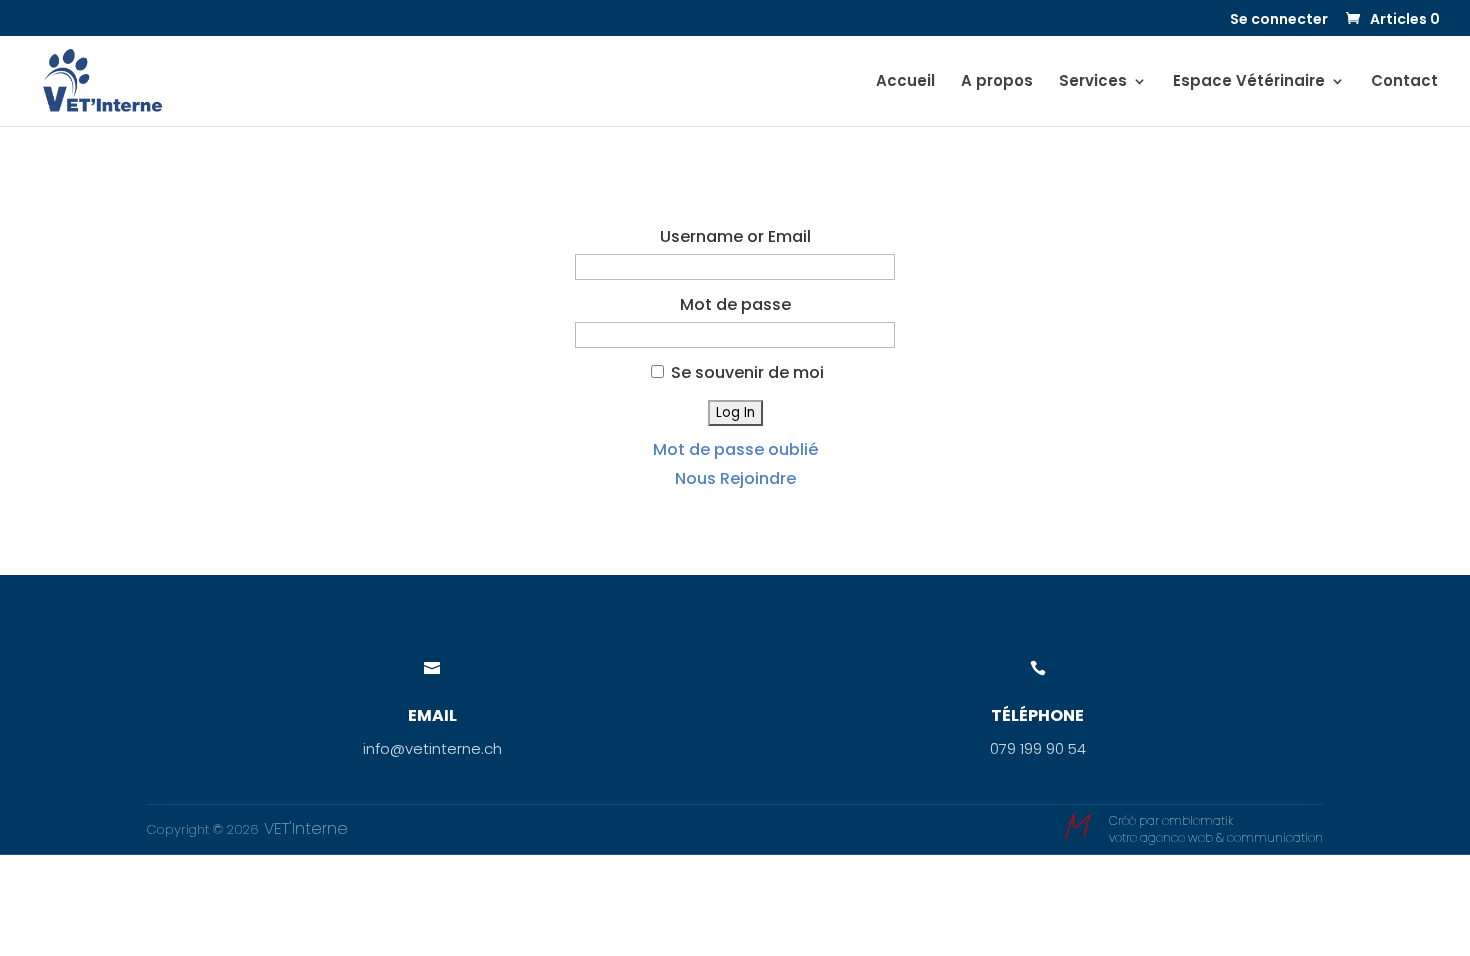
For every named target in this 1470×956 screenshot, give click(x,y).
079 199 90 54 (1038, 748)
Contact (1404, 82)
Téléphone (1037, 715)
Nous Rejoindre (735, 478)
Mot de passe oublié (735, 449)
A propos (997, 82)
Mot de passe (735, 304)
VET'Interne (303, 828)
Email (432, 715)
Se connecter (1279, 20)
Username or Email (735, 236)
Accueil (905, 82)
